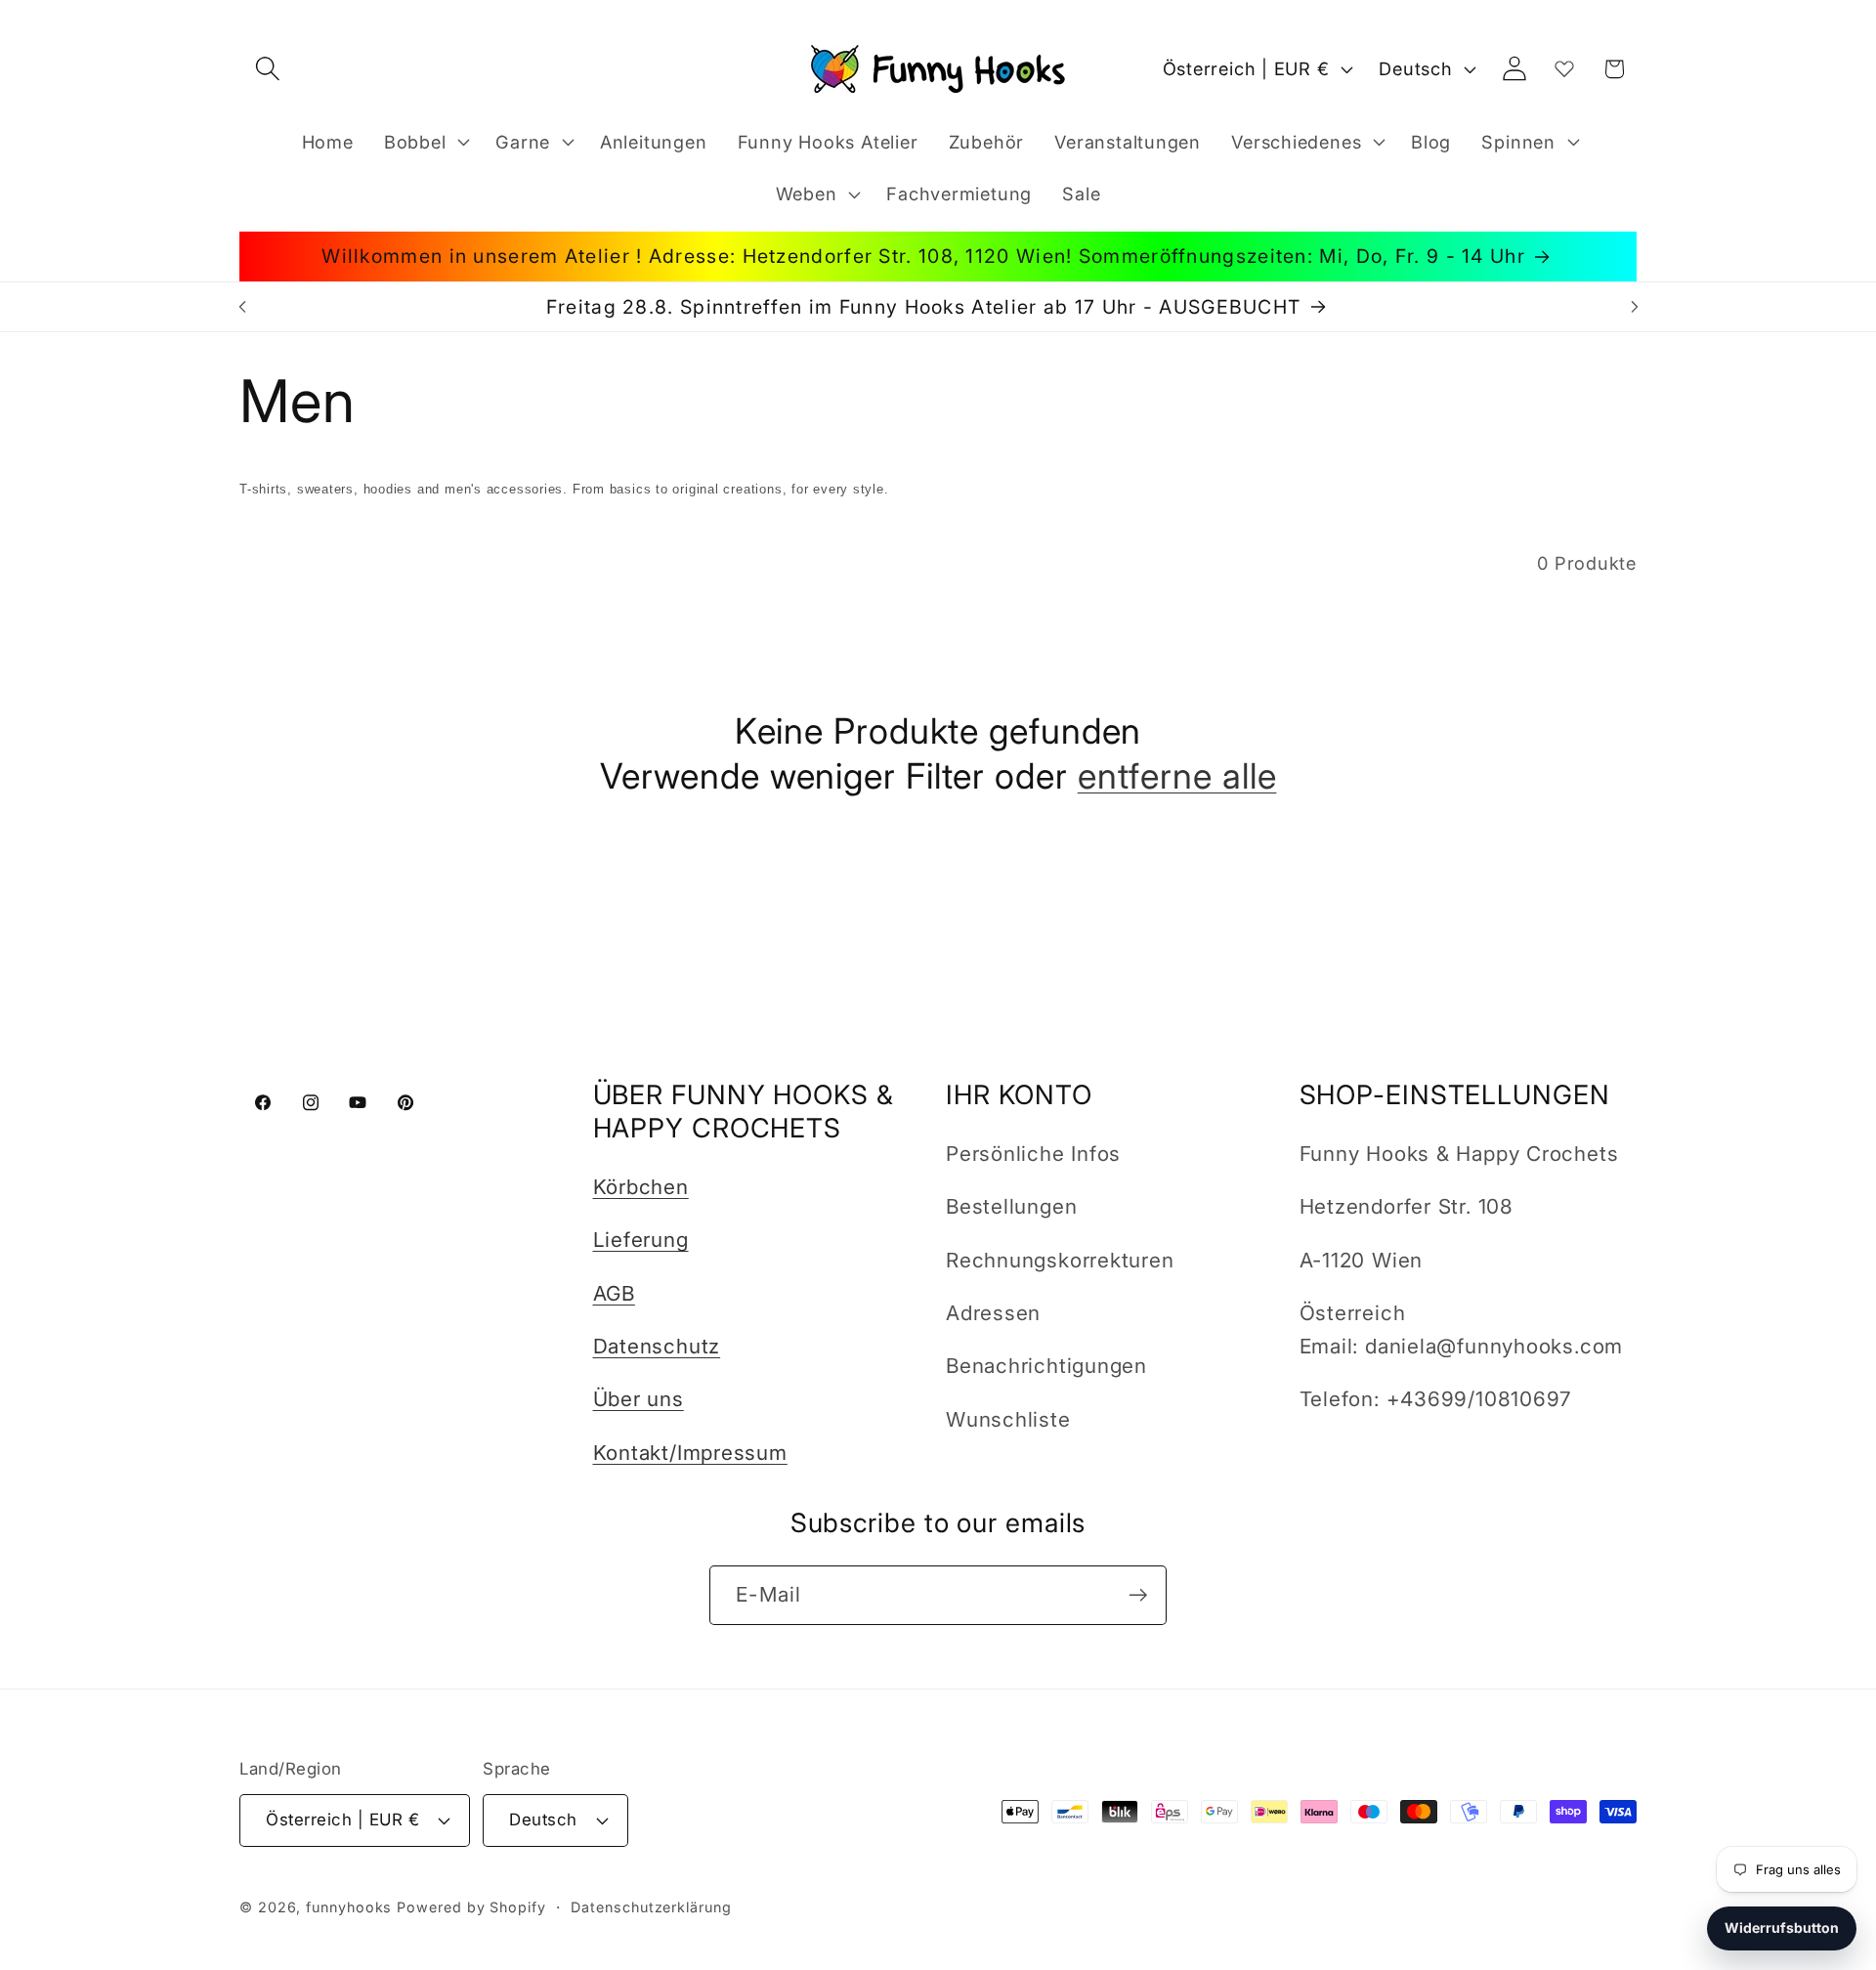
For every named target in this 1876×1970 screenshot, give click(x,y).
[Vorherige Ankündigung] (242, 306)
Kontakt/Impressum (690, 1453)
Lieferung (641, 1240)
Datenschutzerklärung (651, 1907)
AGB (614, 1293)
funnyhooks (349, 1907)
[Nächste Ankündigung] (1635, 306)
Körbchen (641, 1187)
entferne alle (1177, 775)
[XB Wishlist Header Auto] (1564, 68)
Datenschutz (657, 1346)
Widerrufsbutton (1782, 1927)
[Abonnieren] (1138, 1595)
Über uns (639, 1399)
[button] (267, 69)
